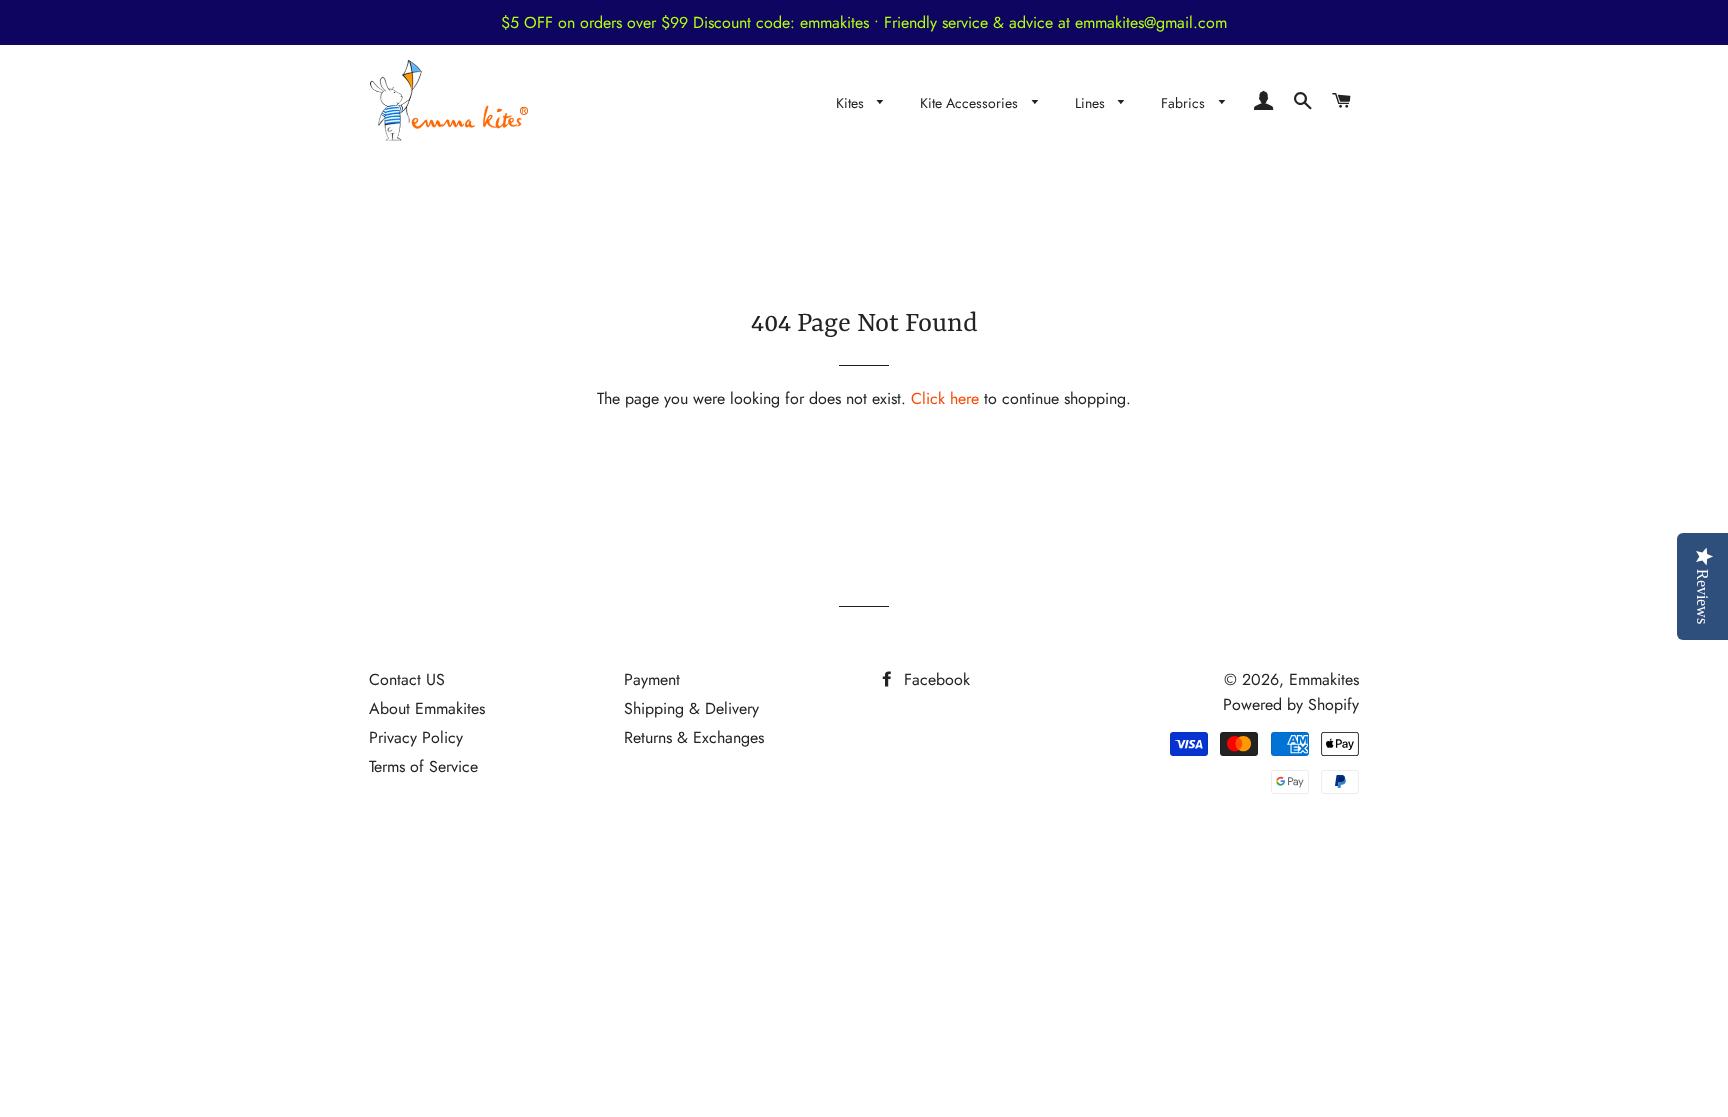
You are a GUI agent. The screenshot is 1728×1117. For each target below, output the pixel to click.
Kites (852, 103)
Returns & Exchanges (694, 737)
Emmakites (1324, 679)
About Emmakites (427, 708)
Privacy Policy (416, 737)
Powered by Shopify (1291, 704)
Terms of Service (423, 766)
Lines (1092, 103)
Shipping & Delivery (691, 708)
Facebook (934, 679)
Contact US (407, 679)
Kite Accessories (971, 103)
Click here (945, 398)
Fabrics (1185, 103)
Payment (652, 679)
